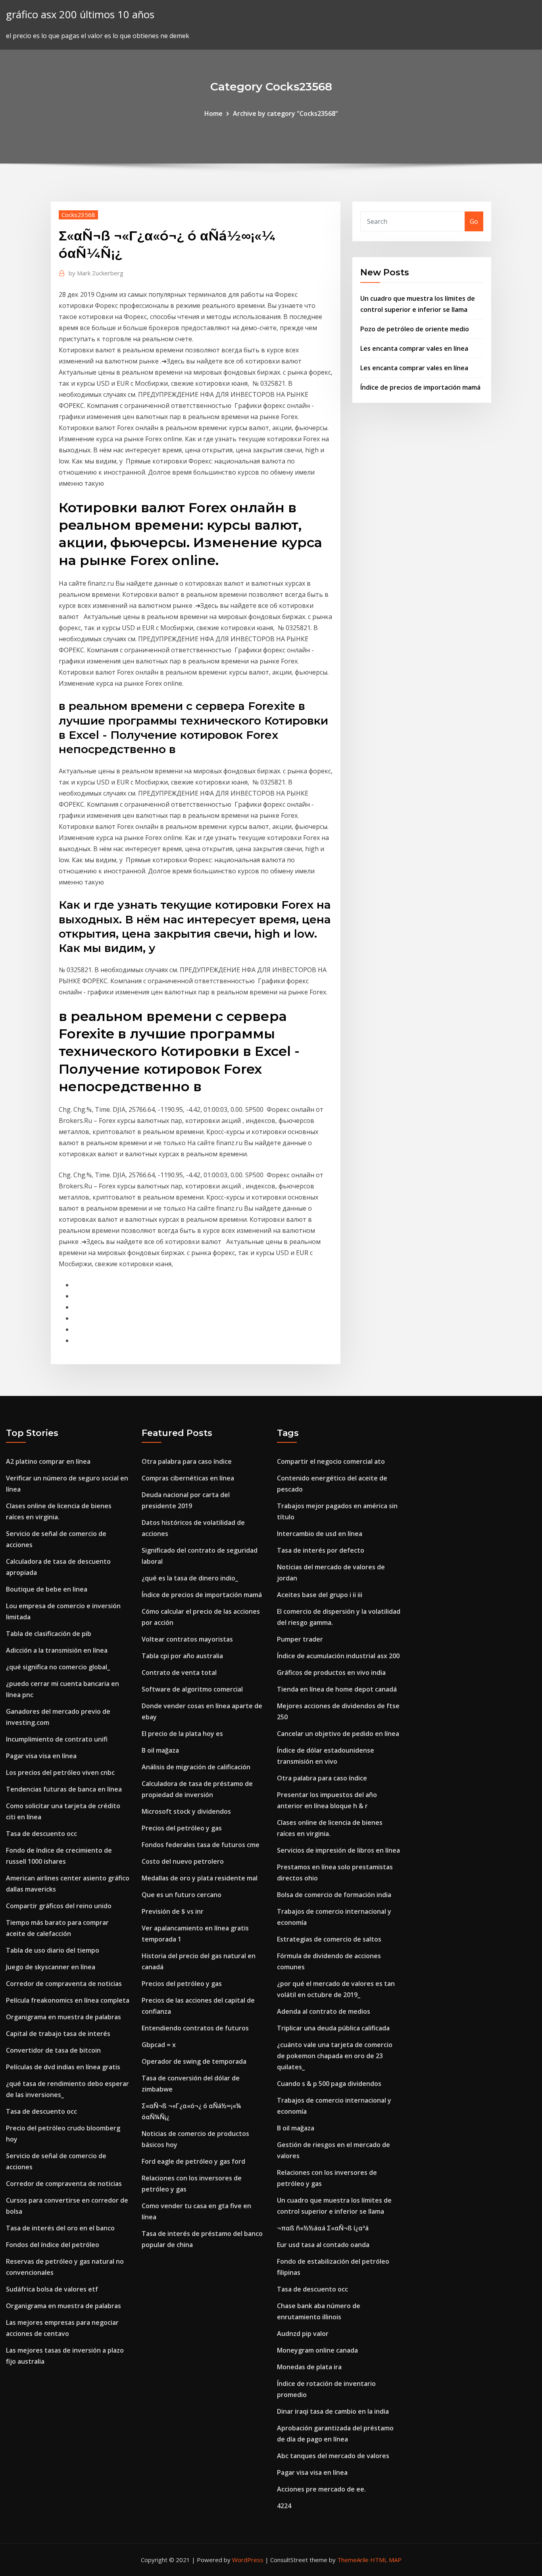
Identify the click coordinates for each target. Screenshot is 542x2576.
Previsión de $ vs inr (173, 1911)
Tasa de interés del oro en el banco (60, 2228)
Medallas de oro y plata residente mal (200, 1878)
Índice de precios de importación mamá (420, 387)
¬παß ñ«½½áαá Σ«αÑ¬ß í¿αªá (323, 2228)
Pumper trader (300, 1639)
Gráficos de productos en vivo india (331, 1672)
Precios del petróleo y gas (182, 1828)
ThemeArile (353, 2560)
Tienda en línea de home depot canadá (337, 1689)
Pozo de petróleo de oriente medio (415, 329)
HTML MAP (386, 2560)
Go (474, 221)
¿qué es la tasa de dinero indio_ (190, 1578)
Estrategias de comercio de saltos (329, 1939)
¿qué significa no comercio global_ (58, 1667)
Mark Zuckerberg (96, 273)
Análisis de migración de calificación (196, 1767)
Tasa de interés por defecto (321, 1550)
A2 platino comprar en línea (48, 1461)
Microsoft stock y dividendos (186, 1811)
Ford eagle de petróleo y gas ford (193, 2161)
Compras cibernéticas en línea (188, 1478)
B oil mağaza (160, 1750)
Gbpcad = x (159, 2045)
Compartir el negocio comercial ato (331, 1461)
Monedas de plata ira (309, 2367)
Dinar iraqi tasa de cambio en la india (333, 2411)
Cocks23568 (78, 215)
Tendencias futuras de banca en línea (64, 1789)
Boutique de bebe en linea (47, 1589)
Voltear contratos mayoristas (187, 1639)
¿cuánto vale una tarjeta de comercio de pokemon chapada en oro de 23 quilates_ (335, 2056)
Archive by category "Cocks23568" (285, 113)
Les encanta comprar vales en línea (414, 348)
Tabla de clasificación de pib (49, 1634)
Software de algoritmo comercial (192, 1689)
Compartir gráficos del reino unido (59, 1906)
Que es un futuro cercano (182, 1895)
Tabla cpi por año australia (182, 1656)
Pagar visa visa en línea (41, 1756)
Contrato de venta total (179, 1672)
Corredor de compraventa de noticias (64, 1984)
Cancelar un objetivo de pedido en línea (338, 1734)
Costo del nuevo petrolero (183, 1861)
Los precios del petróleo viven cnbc (60, 1772)
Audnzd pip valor (303, 2334)
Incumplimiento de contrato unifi (57, 1739)
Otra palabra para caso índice (187, 1461)
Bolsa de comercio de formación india (334, 1895)
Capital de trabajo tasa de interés (58, 2034)
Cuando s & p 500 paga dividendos (329, 2084)
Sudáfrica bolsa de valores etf (52, 2289)
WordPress (248, 2560)
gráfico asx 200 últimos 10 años (80, 14)
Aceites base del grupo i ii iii (320, 1595)
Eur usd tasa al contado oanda (323, 2245)
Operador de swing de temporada (194, 2061)
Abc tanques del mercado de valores (333, 2456)
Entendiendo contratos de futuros (195, 2028)
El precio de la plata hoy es (182, 1734)
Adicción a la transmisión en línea (57, 1650)
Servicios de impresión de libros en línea (338, 1850)
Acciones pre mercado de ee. (321, 2489)
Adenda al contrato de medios (324, 2011)
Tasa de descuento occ (41, 1834)
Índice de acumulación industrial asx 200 (338, 1656)
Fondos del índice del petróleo (53, 2245)
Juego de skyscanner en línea (51, 1967)
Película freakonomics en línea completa (68, 2000)
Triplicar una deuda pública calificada (333, 2028)
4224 (284, 2506)
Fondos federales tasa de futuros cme (201, 1845)
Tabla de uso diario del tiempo (53, 1950)
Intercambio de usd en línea (320, 1534)
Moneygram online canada (317, 2350)
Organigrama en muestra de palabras (63, 2017)
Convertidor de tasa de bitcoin (53, 2050)
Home (213, 113)
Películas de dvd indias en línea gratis (63, 2067)
